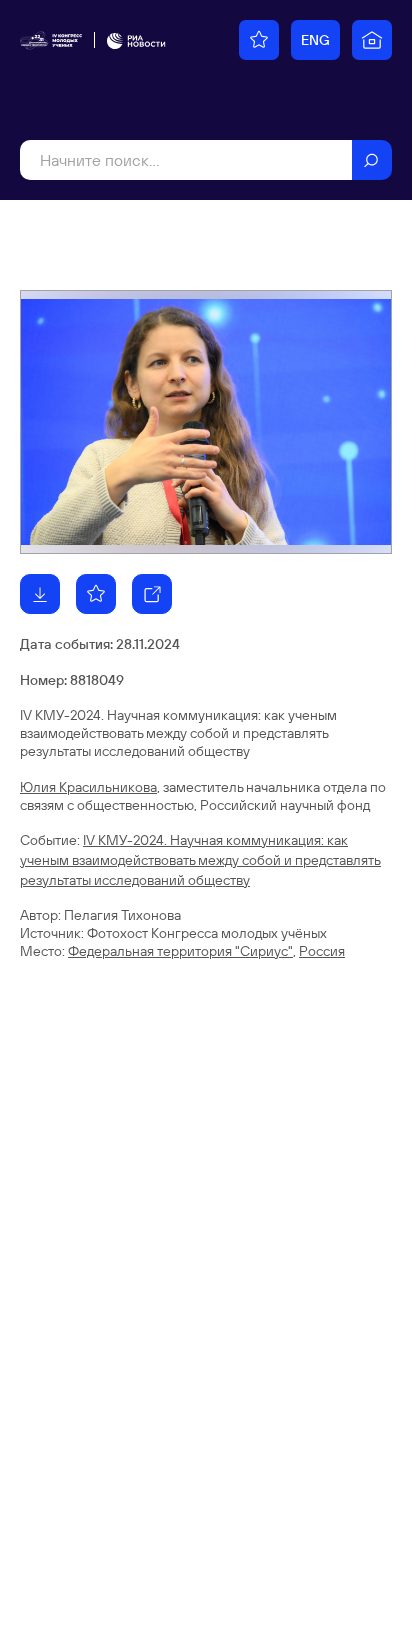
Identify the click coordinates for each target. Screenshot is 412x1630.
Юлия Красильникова (88, 787)
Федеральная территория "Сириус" (180, 951)
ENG (315, 40)
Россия (322, 951)
